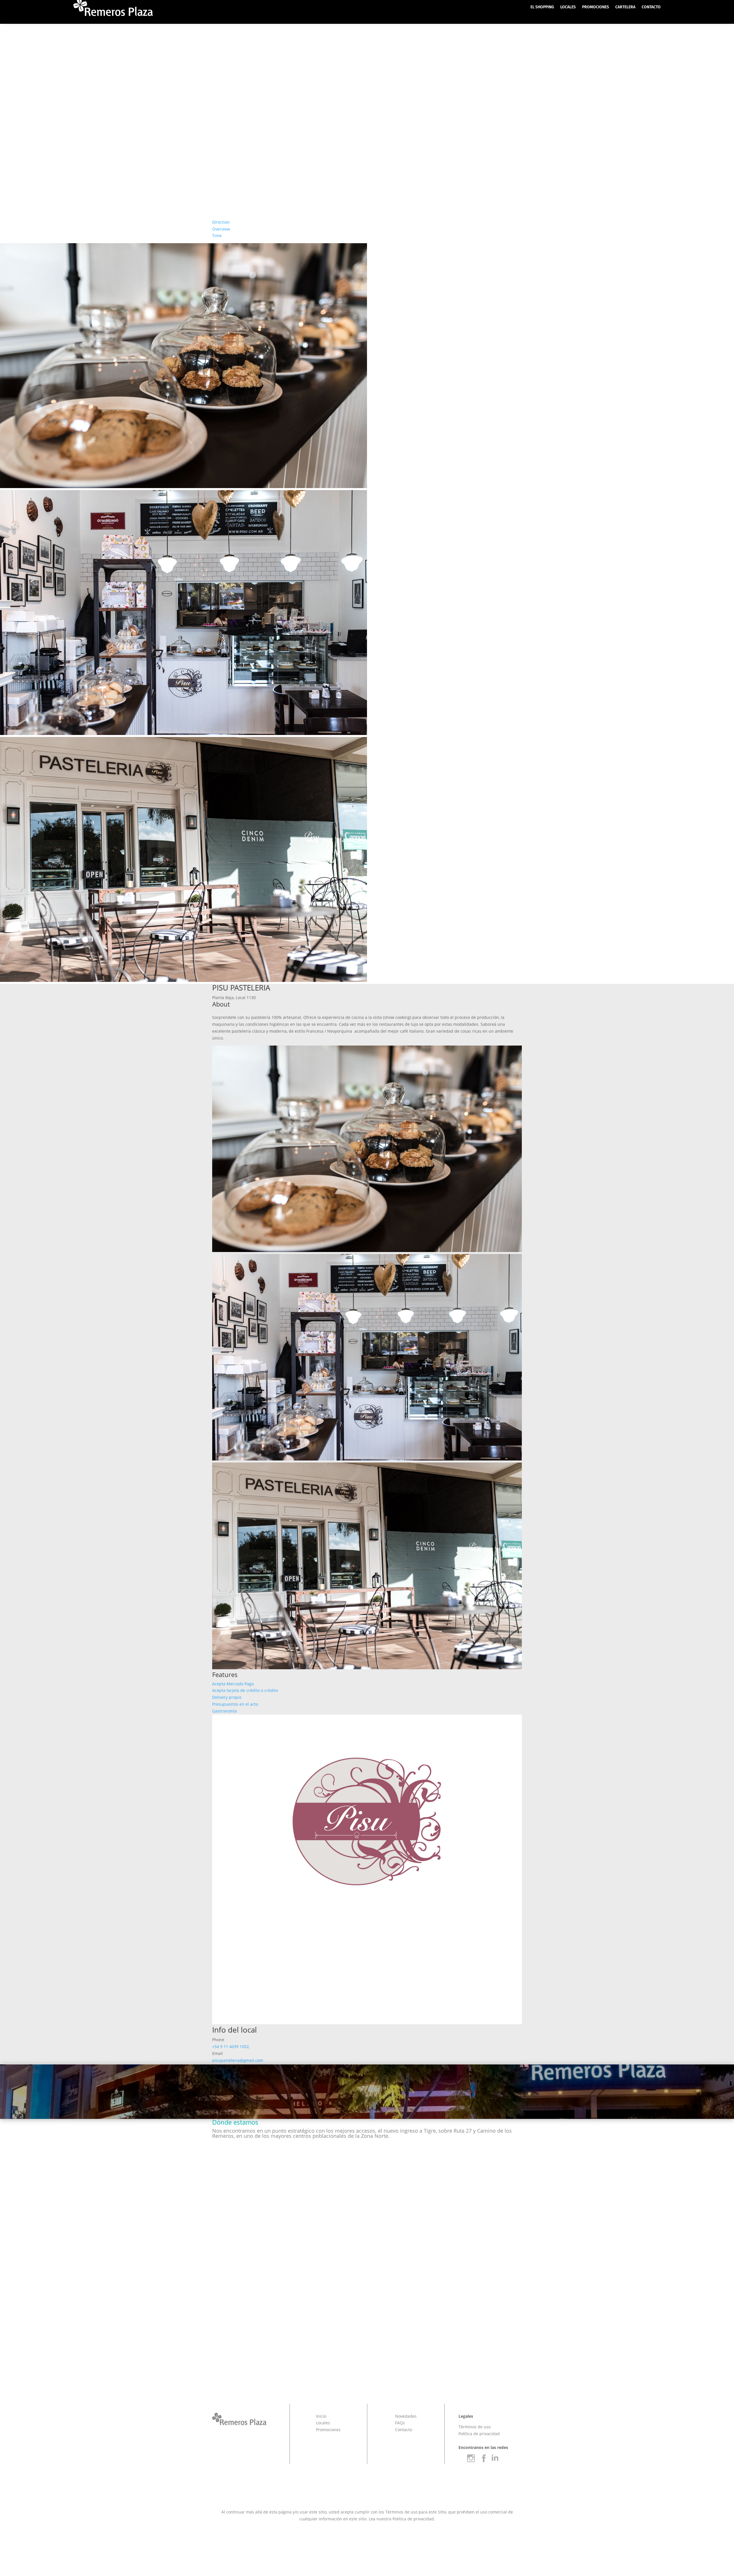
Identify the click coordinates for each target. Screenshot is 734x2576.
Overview (221, 229)
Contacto (404, 2430)
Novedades (406, 2416)
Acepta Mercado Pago (233, 1684)
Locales (323, 2423)
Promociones (328, 2430)
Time (217, 236)
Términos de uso (475, 2427)
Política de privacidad (479, 2434)
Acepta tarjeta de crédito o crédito (245, 1690)
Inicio (321, 2416)
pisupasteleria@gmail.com (238, 2060)
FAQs (400, 2423)
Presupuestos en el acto (235, 1704)
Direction (221, 222)
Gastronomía (225, 1711)
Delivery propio (227, 1697)
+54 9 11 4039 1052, (231, 2046)
